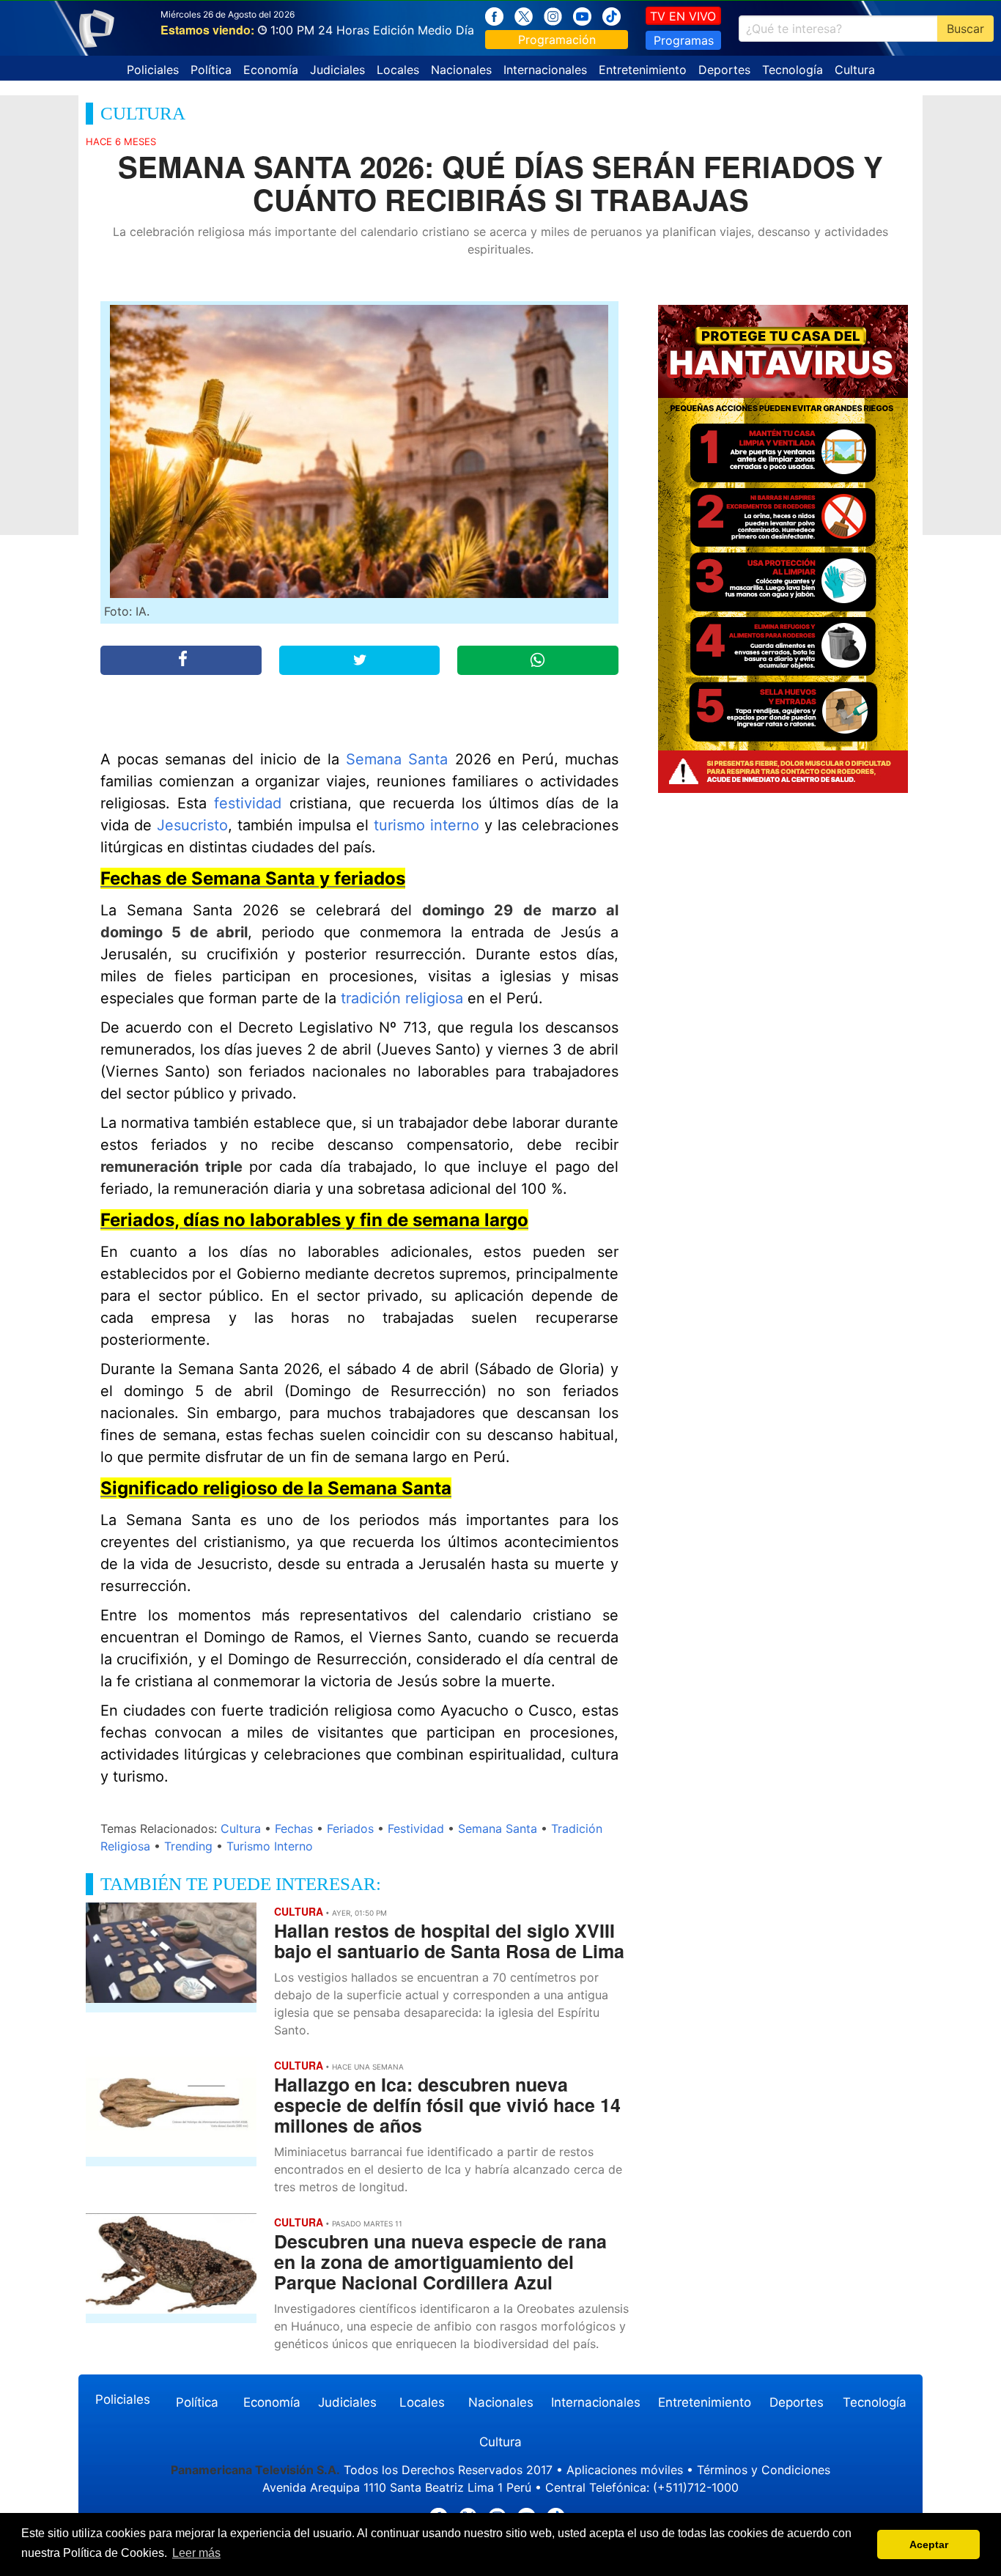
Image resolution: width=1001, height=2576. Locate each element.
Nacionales (461, 70)
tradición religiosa (402, 998)
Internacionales (545, 70)
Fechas (294, 1828)
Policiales (153, 70)
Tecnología (793, 70)
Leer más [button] (196, 2553)
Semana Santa (397, 759)
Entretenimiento (643, 70)
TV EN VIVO (683, 16)
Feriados (350, 1828)
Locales (398, 70)
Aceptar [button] (929, 2544)
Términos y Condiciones (764, 2470)
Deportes (724, 70)
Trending (188, 1846)
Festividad (416, 1828)
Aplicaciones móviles (625, 2470)
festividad (248, 803)
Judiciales (337, 70)
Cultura (855, 70)
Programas (684, 40)
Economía (271, 70)
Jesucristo (192, 825)
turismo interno (426, 825)
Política (211, 70)
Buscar (965, 29)
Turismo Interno (270, 1846)
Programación (557, 40)
